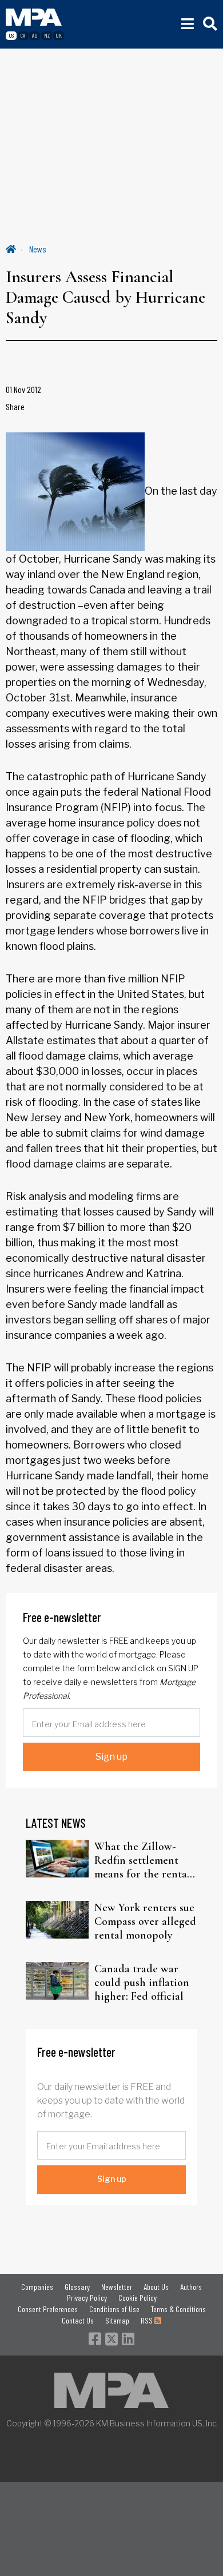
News (38, 249)
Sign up (111, 1757)
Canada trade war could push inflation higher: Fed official (142, 1983)
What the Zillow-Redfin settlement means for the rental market (142, 1860)
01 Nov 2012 (23, 389)
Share (15, 406)
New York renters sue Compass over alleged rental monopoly (145, 1921)
